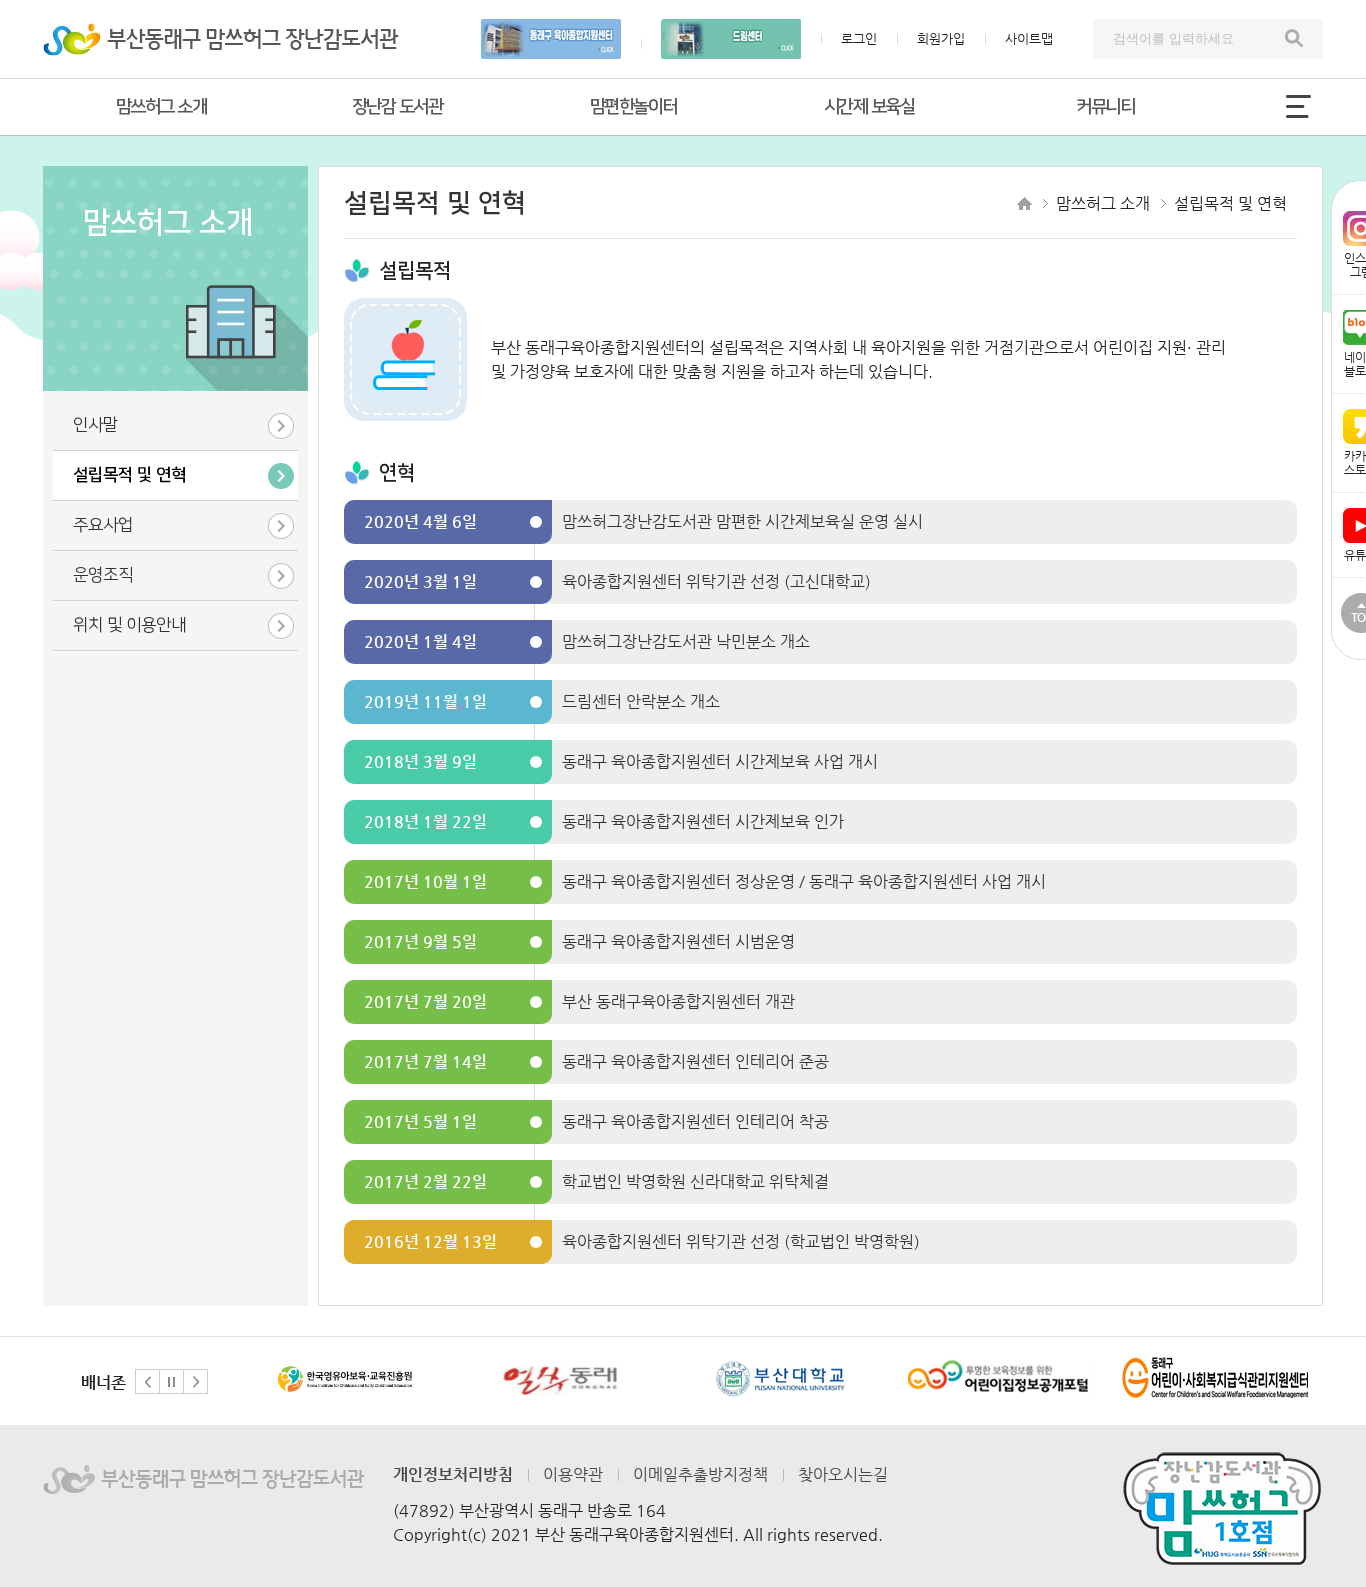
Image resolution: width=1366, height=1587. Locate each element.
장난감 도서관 (397, 107)
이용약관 (573, 1474)
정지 (171, 1381)
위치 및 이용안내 (129, 625)
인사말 (95, 425)
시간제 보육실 (869, 107)
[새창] (344, 1379)
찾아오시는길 (843, 1474)
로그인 (859, 38)
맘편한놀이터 (633, 107)
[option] (344, 1381)
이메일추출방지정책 (700, 1474)
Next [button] (195, 1381)
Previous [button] (147, 1381)
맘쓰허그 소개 (161, 107)
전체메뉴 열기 (1298, 106)
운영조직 (103, 575)
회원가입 (941, 38)
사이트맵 (1029, 38)
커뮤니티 (1105, 107)
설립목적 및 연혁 (129, 475)
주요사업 (103, 525)
